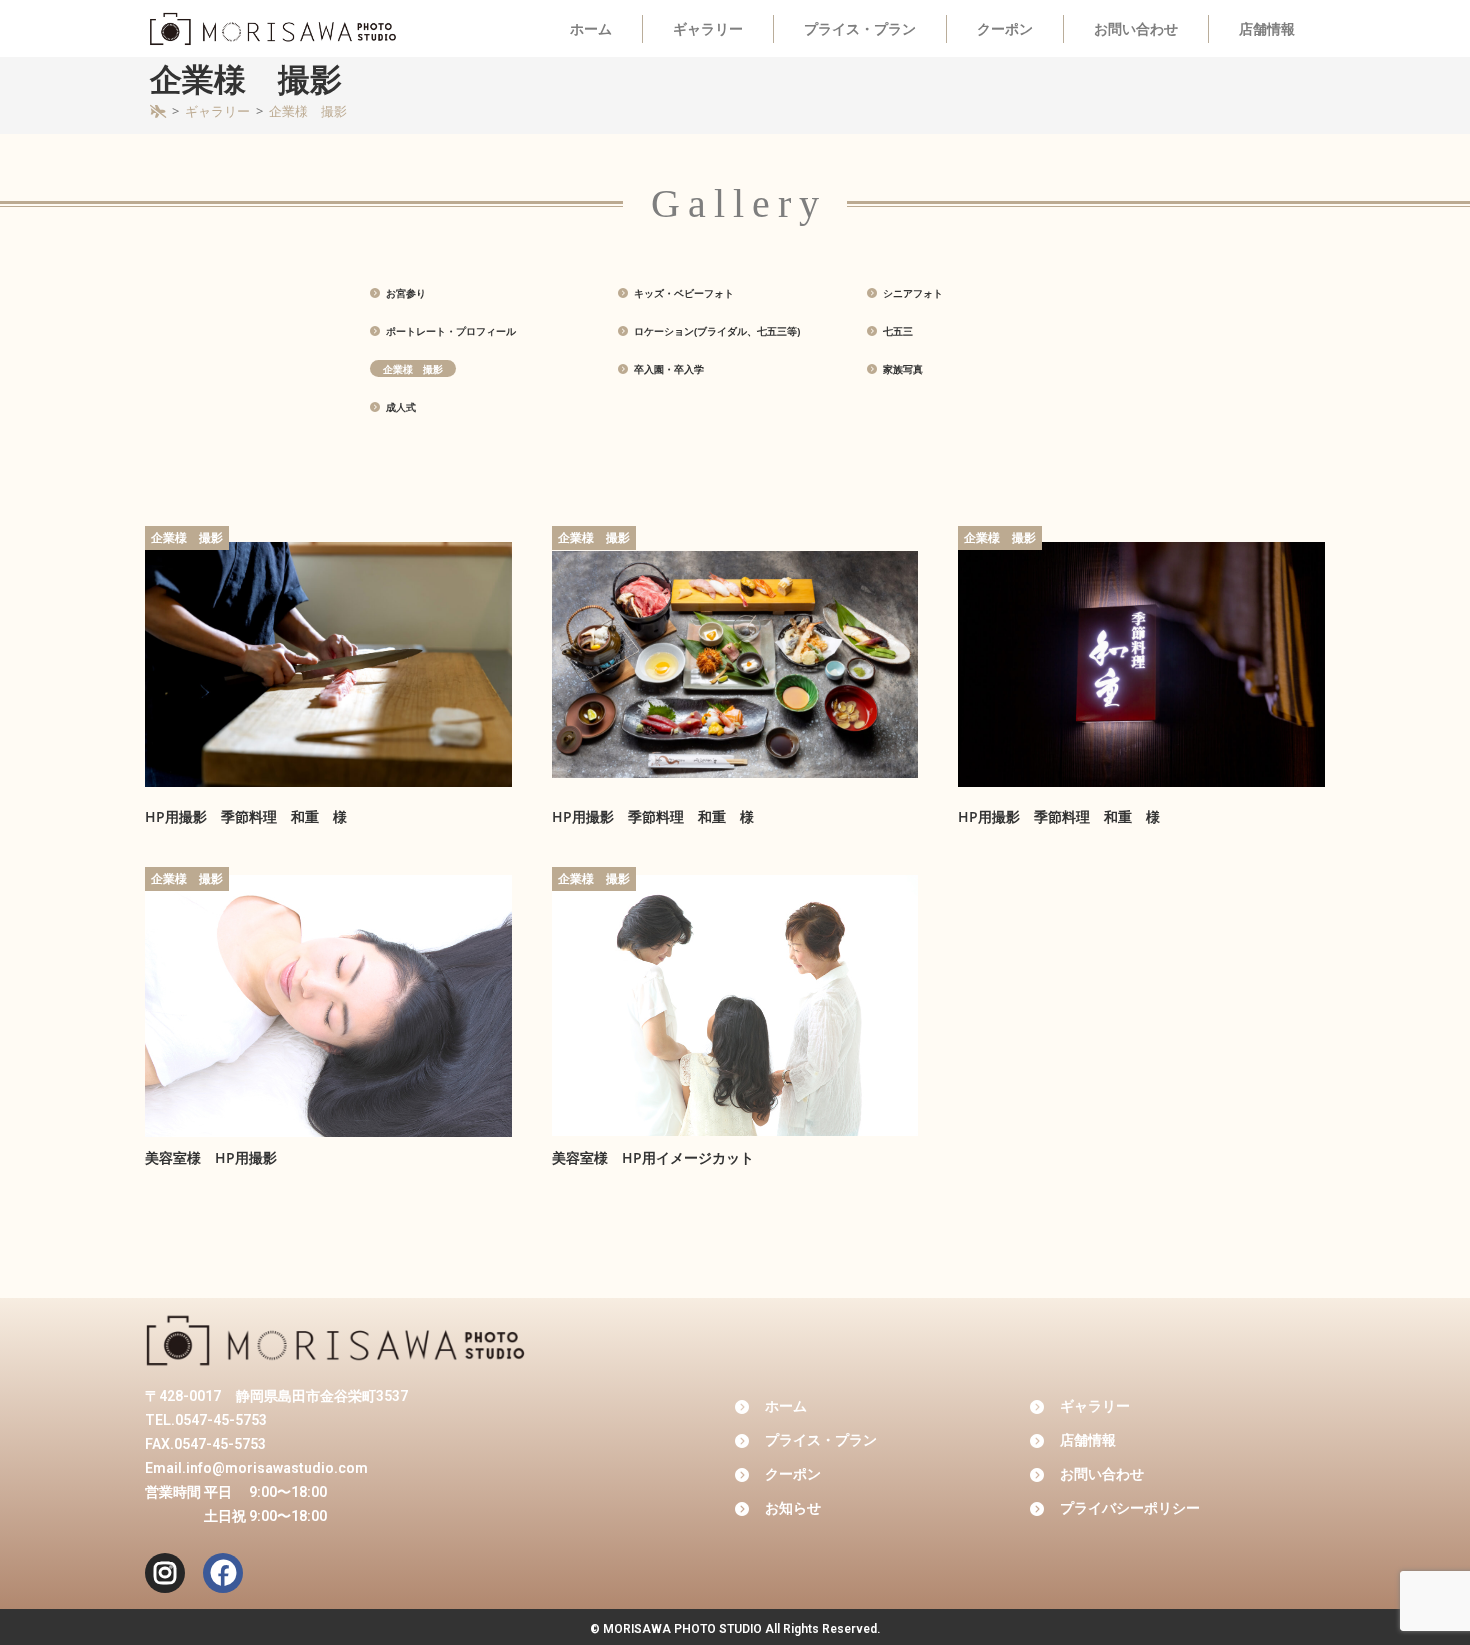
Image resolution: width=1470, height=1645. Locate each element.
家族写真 (901, 369)
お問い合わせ (1136, 29)
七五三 (896, 331)
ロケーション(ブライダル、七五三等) (715, 331)
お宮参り (404, 293)
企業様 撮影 (308, 111)
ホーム (591, 29)
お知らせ (793, 1508)
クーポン (1005, 29)
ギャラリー (708, 29)
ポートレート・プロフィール (449, 331)
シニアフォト (911, 293)
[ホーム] (158, 111)
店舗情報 (1267, 29)
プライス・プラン (860, 29)
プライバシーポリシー (1130, 1508)
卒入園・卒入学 (667, 369)
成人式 (399, 407)
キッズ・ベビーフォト (682, 293)
